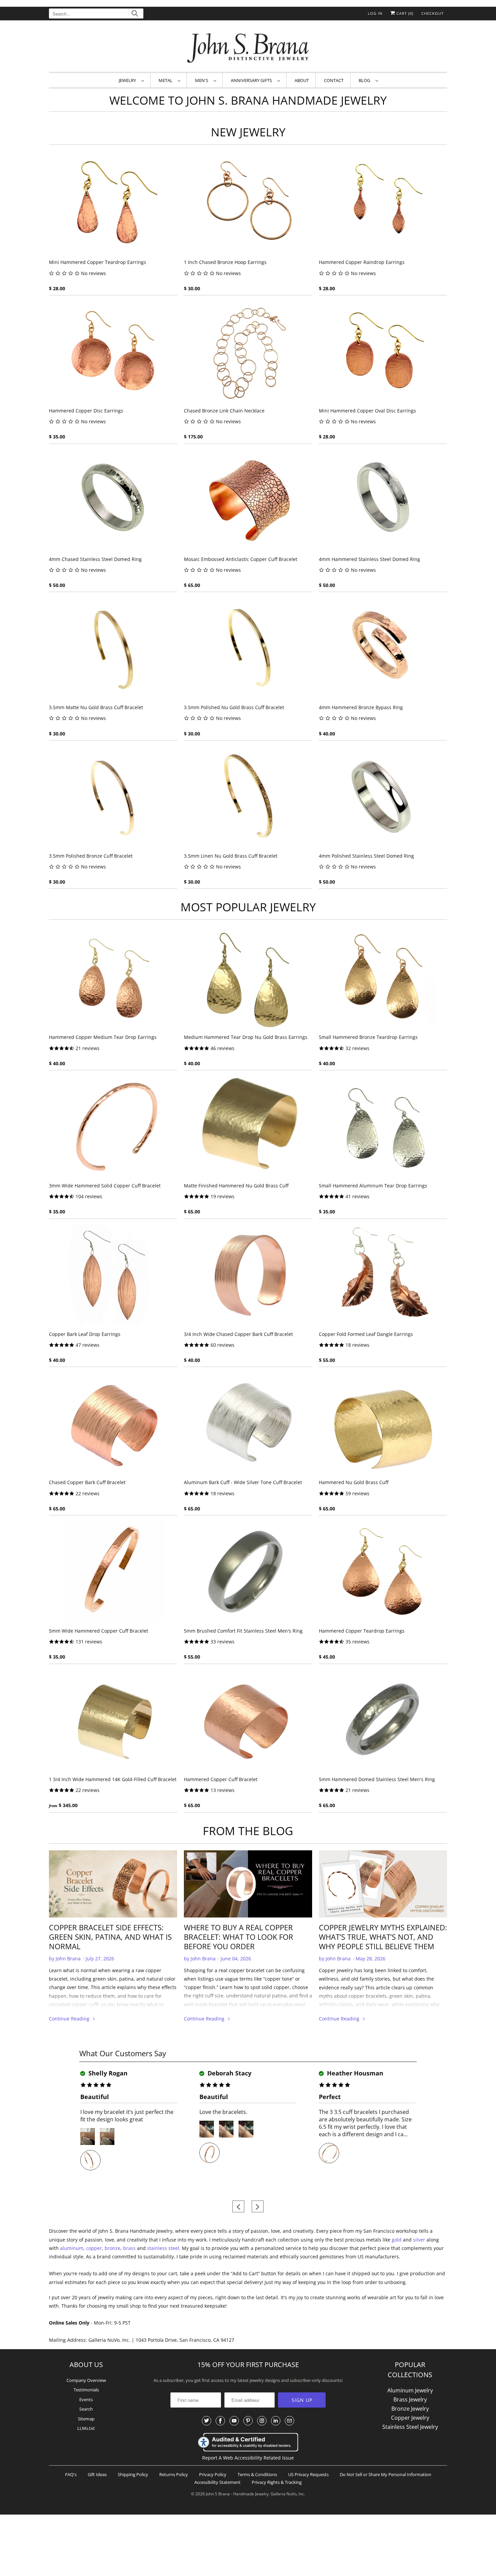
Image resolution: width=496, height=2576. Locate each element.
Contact (334, 80)
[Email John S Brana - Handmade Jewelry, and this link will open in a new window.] (290, 2421)
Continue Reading (70, 2019)
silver (419, 2240)
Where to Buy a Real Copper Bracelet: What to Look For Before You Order (239, 1937)
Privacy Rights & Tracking (277, 2482)
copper (94, 2248)
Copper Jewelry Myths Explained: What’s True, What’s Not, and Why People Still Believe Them (383, 1937)
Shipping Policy (133, 2474)
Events (86, 2399)
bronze (113, 2248)
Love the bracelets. (223, 2112)
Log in (375, 13)
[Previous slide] (238, 2207)
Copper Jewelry (410, 2418)
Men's (203, 80)
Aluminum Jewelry (410, 2390)
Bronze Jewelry (410, 2409)
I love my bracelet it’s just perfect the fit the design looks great (127, 2116)
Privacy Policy (213, 2474)
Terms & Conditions (257, 2474)
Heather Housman (354, 2073)
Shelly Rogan (107, 2073)
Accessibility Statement (217, 2482)
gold (397, 2240)
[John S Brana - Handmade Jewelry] (248, 48)
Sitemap (86, 2419)
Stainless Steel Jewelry (410, 2427)
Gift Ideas (97, 2474)
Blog (365, 80)
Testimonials (86, 2390)
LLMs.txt (86, 2428)
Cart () (404, 13)
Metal (167, 80)
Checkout (433, 13)
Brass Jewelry (410, 2399)
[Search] (135, 14)
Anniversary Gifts (252, 80)
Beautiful (95, 2097)
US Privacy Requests (308, 2474)
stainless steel (163, 2248)
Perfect (330, 2097)
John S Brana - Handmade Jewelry (237, 2494)
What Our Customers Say (123, 2053)
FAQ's (71, 2474)
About (302, 80)
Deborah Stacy (229, 2073)
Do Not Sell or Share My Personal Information (385, 2474)
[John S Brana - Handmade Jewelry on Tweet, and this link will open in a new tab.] (206, 2421)
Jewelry (128, 80)
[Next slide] (258, 2207)
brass (129, 2248)
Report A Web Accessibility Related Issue (248, 2458)
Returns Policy (174, 2474)
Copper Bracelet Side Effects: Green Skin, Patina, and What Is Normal (110, 1937)
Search (86, 2409)
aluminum (72, 2248)
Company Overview (86, 2380)
